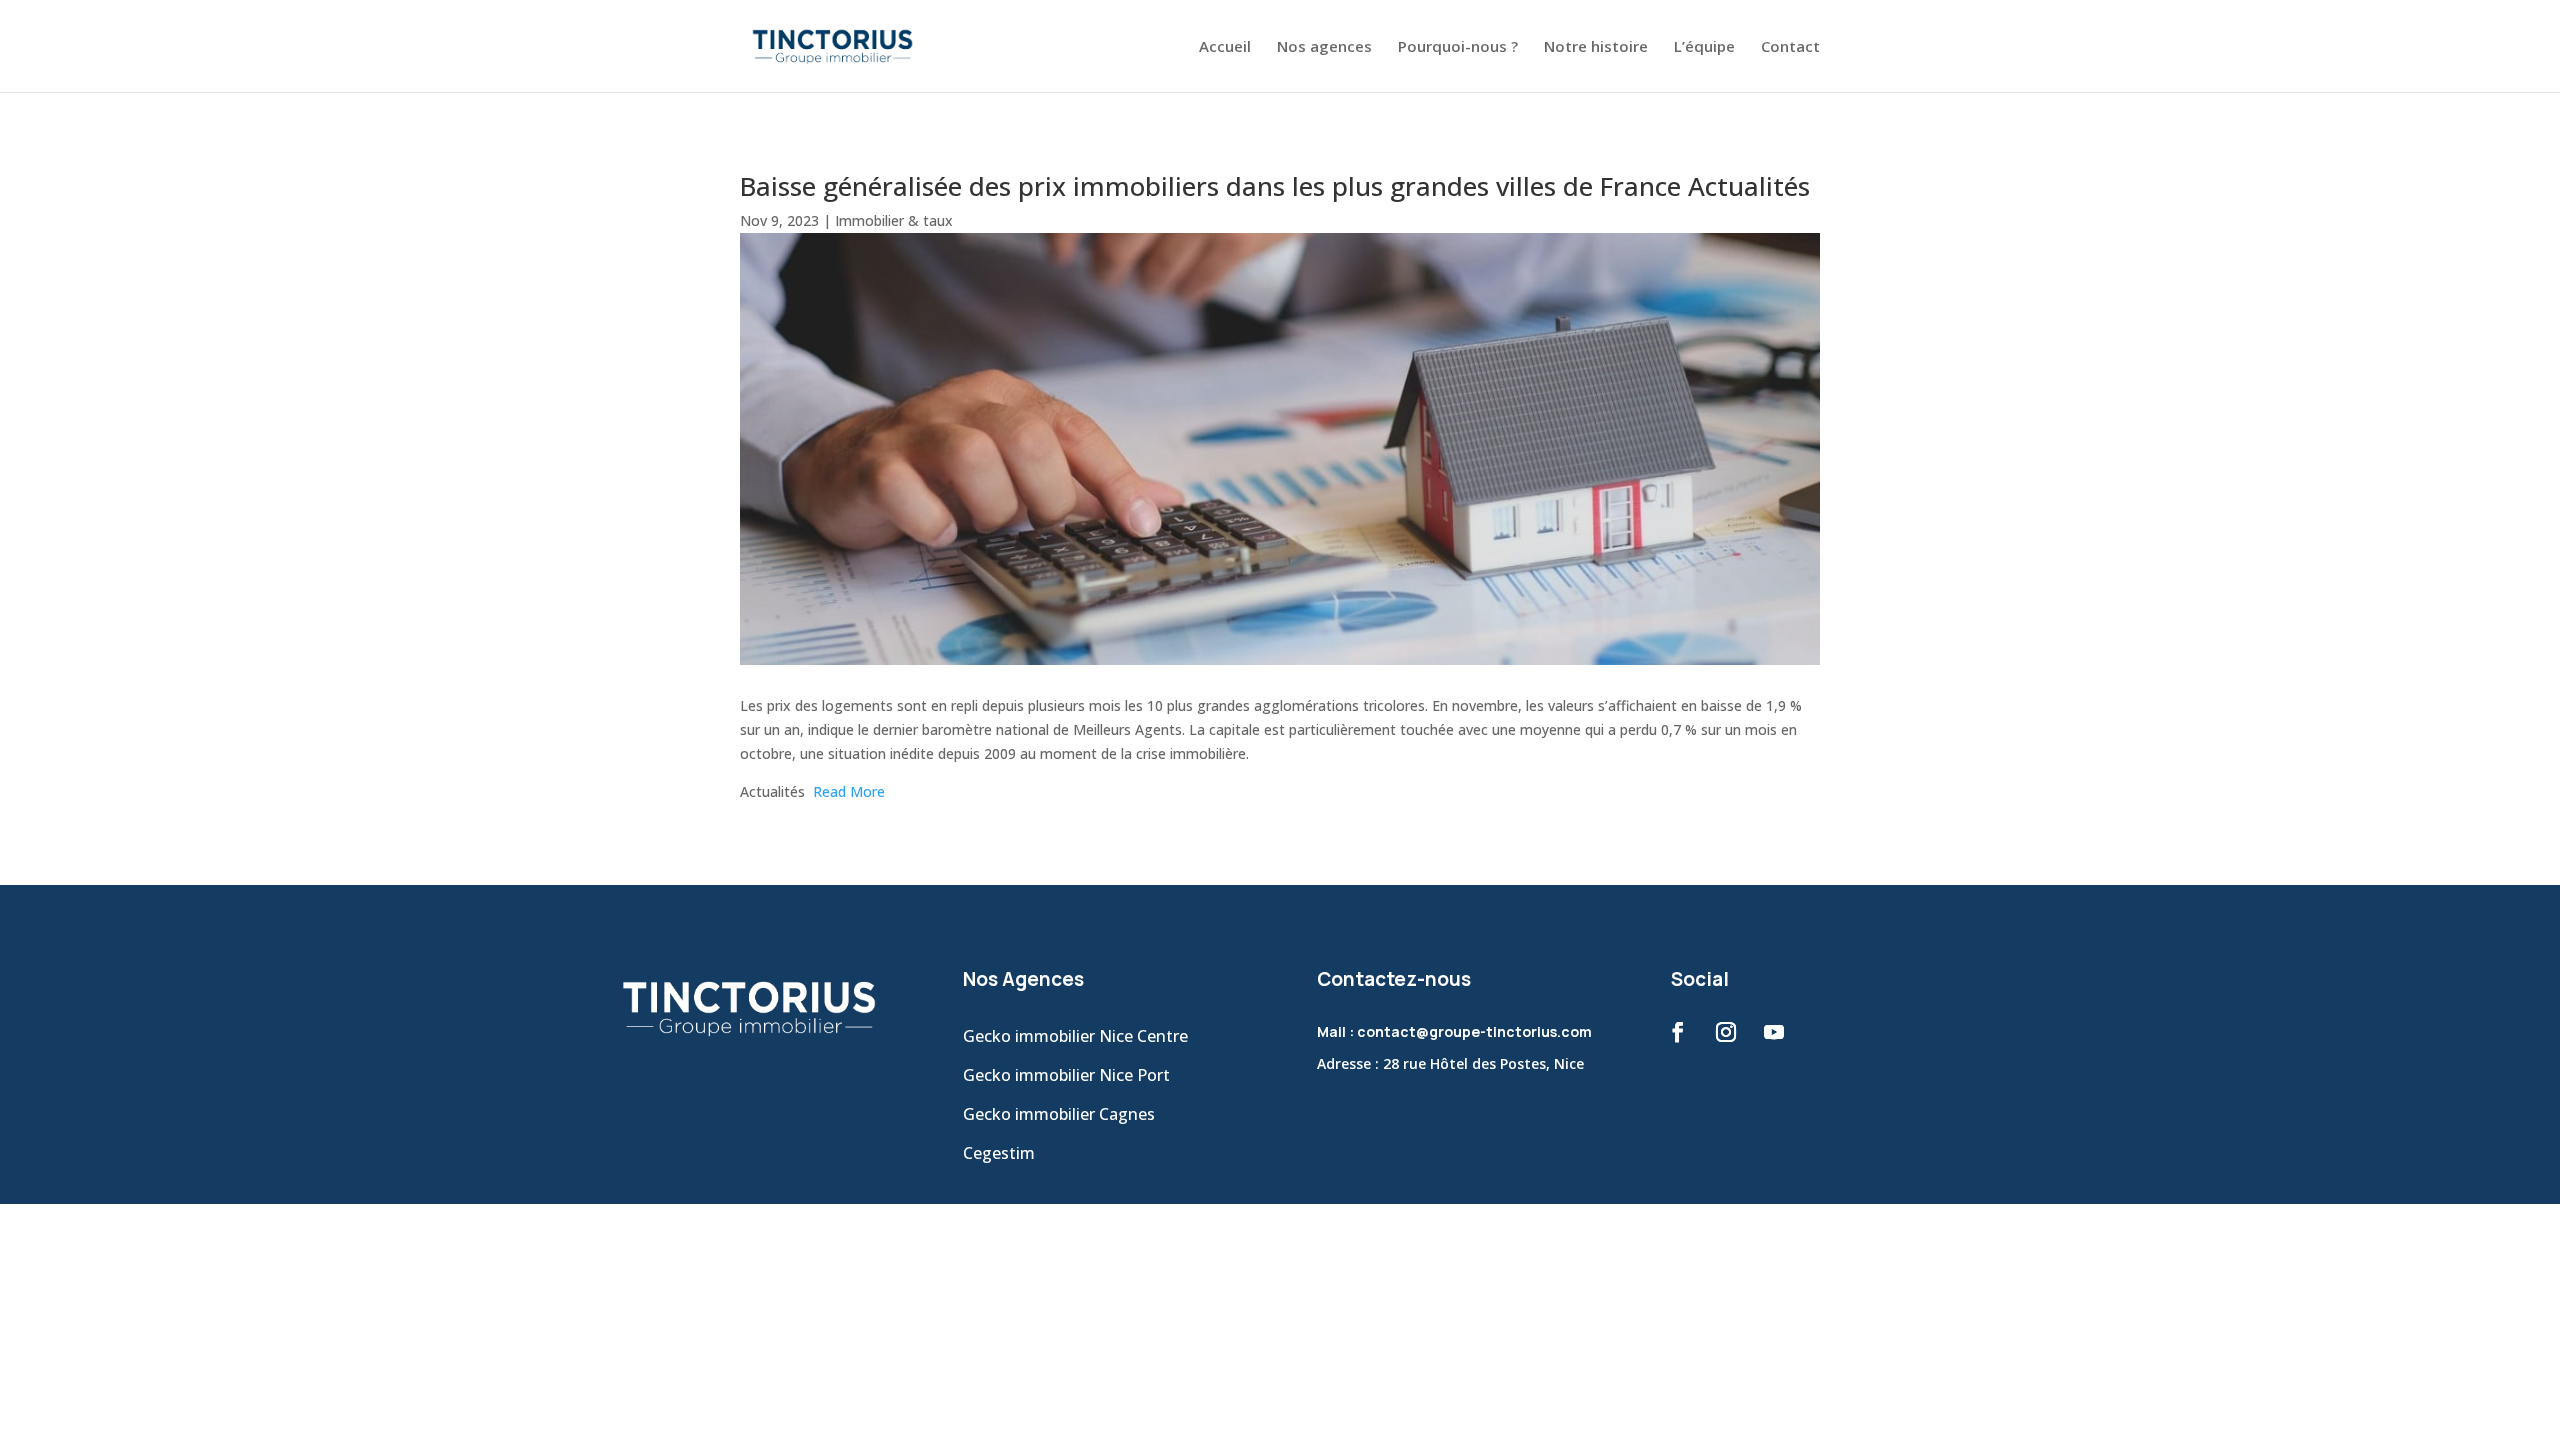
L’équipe (1704, 47)
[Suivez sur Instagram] (1726, 1032)
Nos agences (1324, 47)
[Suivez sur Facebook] (1678, 1032)
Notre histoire (1596, 47)
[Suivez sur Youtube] (1774, 1032)
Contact (1790, 47)
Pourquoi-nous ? (1458, 47)
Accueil (1225, 47)
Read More (849, 791)
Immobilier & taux (894, 220)
